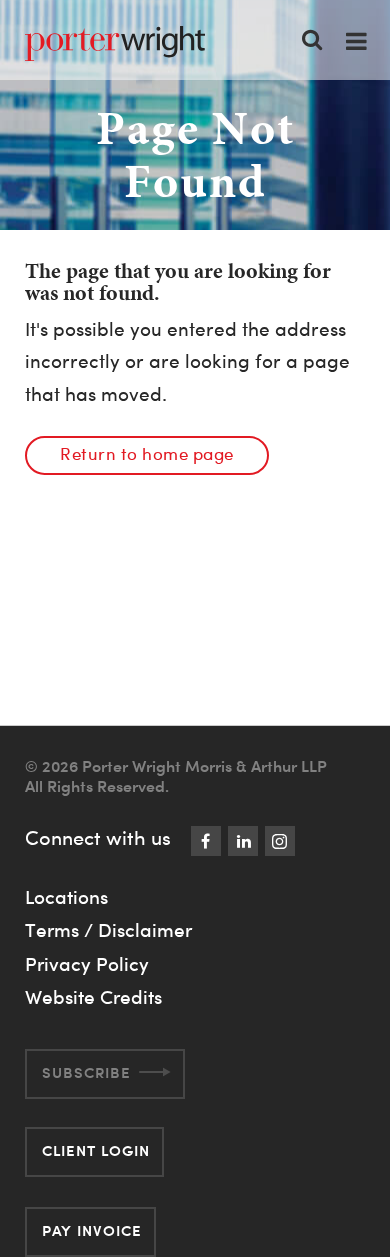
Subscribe (86, 1072)
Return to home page (147, 453)
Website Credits (93, 997)
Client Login (96, 1150)
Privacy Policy (87, 964)
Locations (66, 897)
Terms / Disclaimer (108, 930)
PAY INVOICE (92, 1230)
